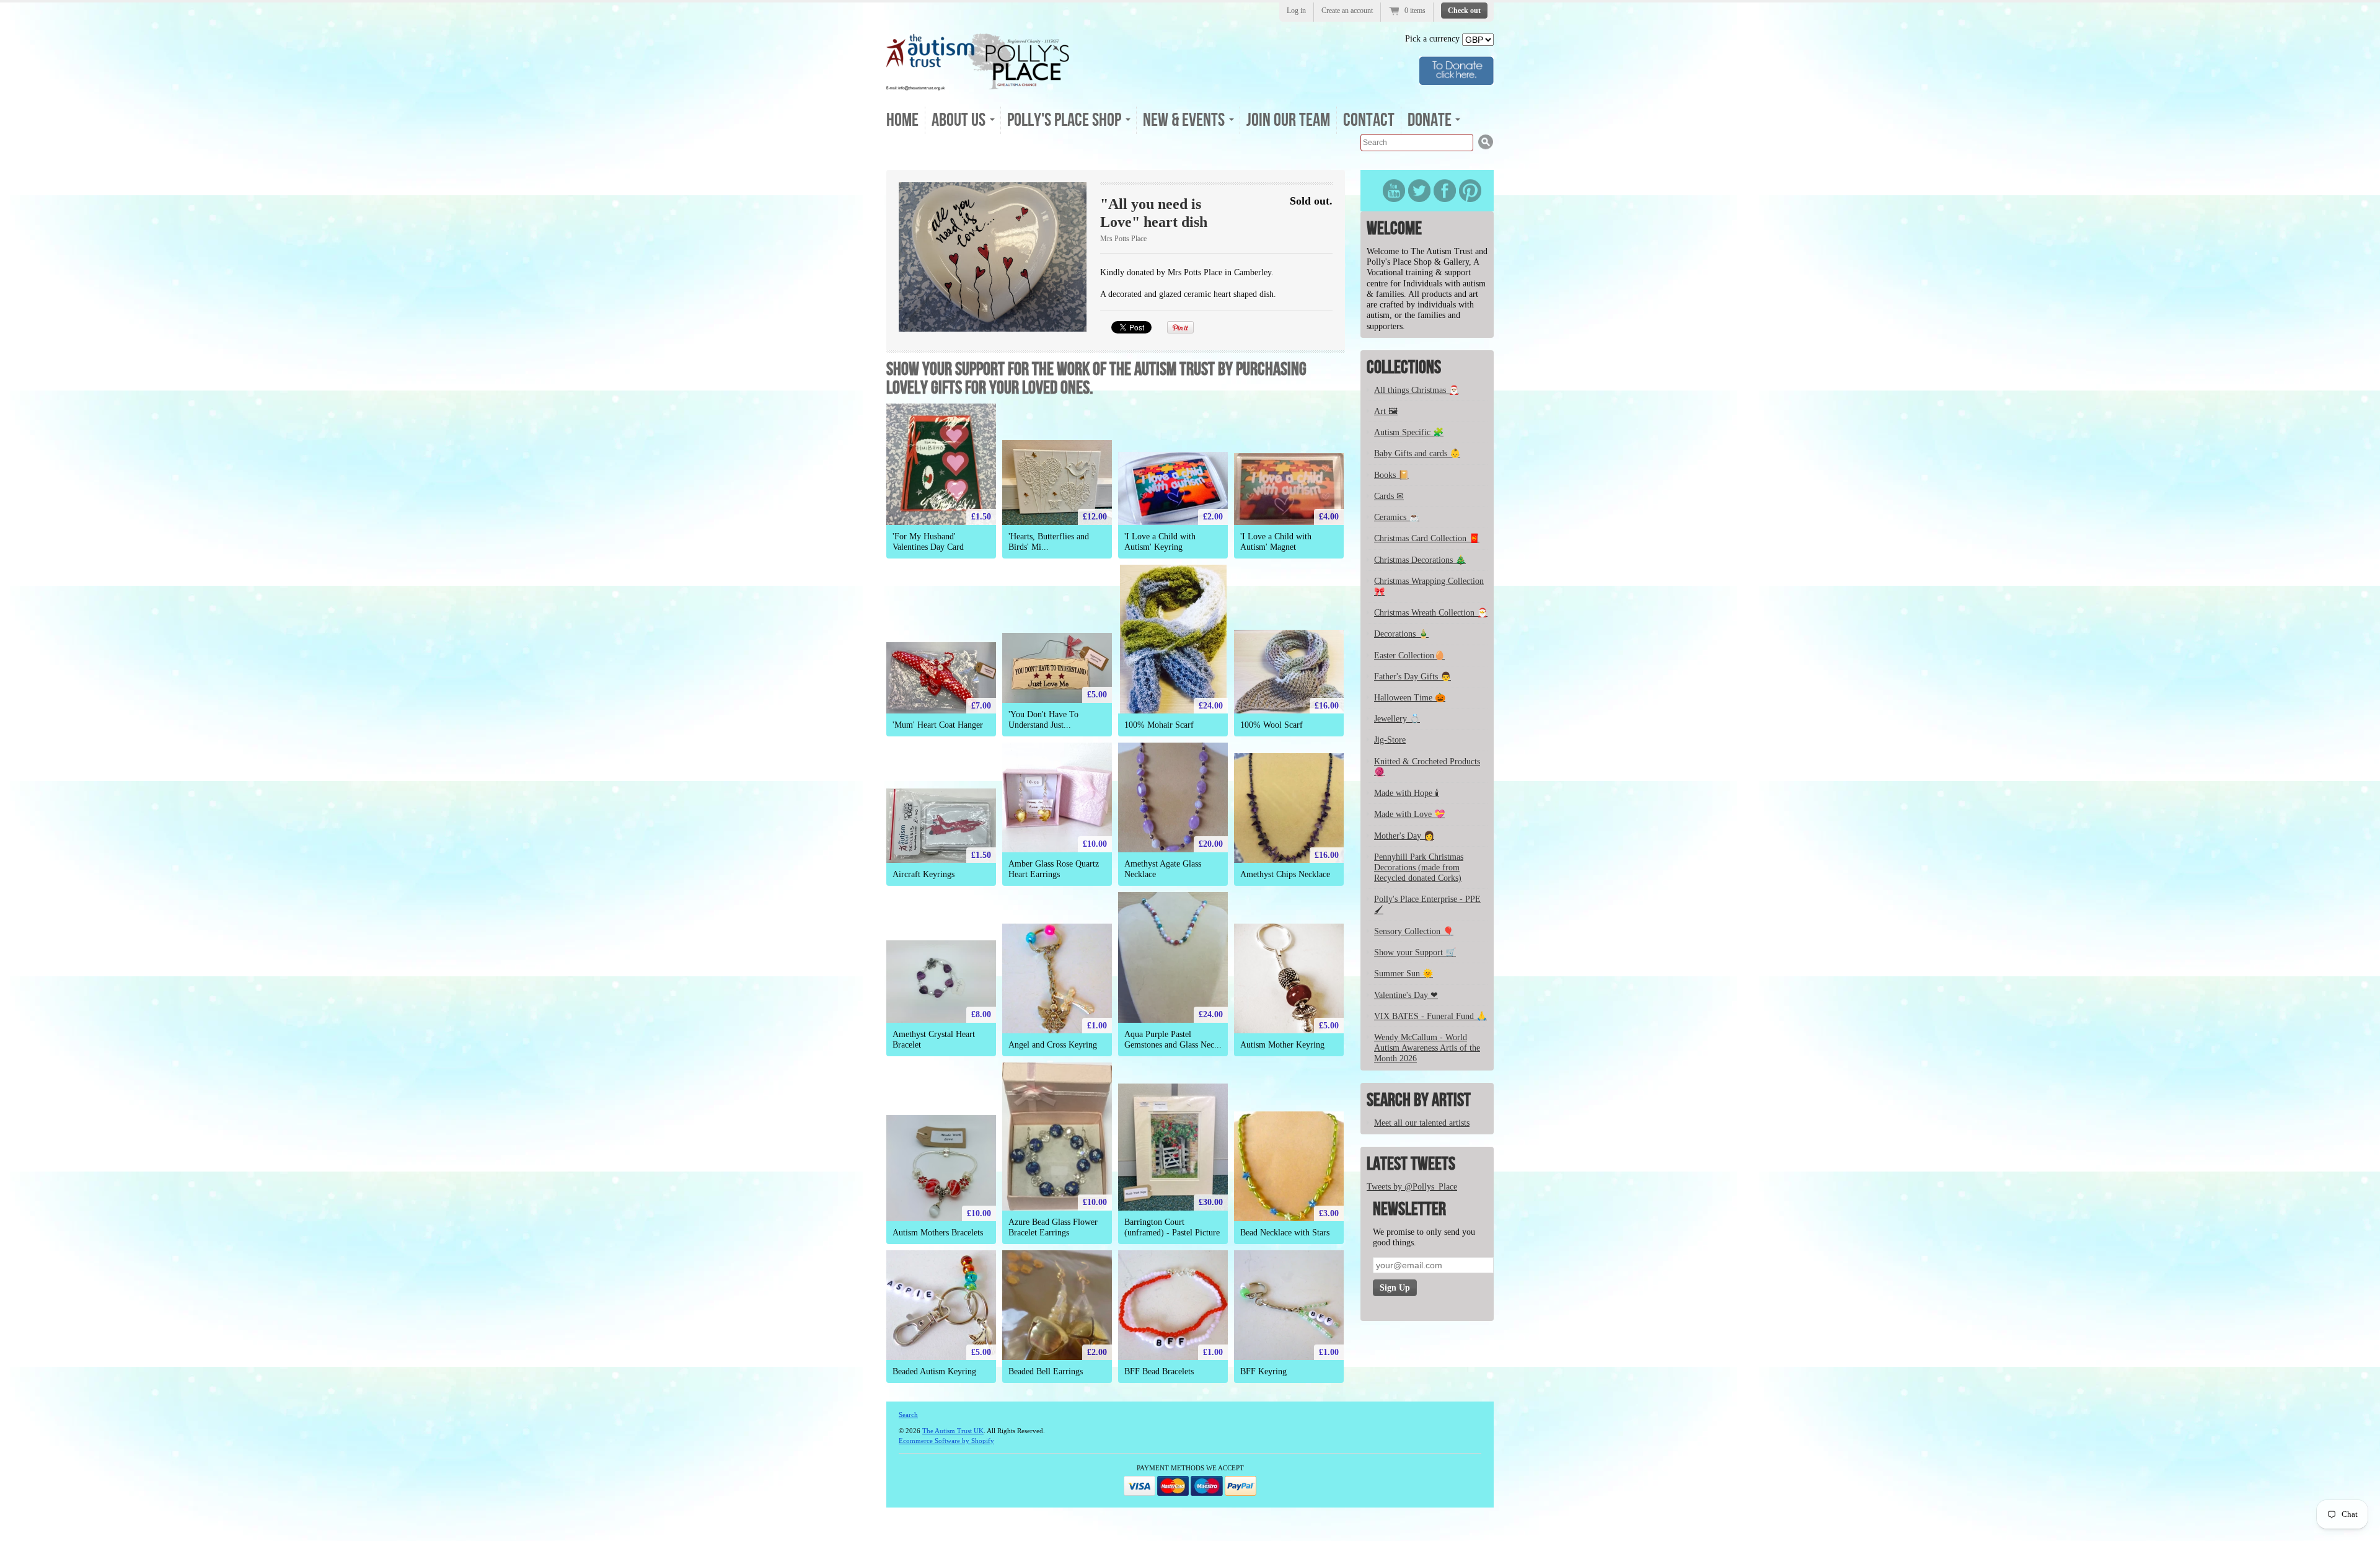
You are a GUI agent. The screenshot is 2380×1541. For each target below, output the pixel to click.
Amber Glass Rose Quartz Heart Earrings (1054, 869)
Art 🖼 (1386, 411)
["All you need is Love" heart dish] (993, 257)
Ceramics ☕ (1397, 517)
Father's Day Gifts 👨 (1413, 677)
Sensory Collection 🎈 (1414, 931)
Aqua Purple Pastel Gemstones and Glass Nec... (1173, 1040)
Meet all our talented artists (1422, 1123)
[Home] (978, 86)
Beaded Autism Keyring (934, 1371)
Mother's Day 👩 (1404, 836)
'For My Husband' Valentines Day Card (928, 542)
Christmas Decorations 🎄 (1420, 560)
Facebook (1445, 191)
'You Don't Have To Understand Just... (1043, 720)
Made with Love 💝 (1409, 814)
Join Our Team (1288, 120)
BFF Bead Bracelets (1159, 1371)
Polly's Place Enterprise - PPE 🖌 (1427, 904)
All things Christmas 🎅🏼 (1417, 390)
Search (908, 1415)
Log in (1296, 11)
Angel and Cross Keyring (1053, 1045)
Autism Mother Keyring (1282, 1045)
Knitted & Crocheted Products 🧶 (1427, 767)
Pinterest (1470, 191)
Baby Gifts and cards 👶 (1417, 453)
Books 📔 (1391, 475)
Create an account (1347, 11)
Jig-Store (1390, 740)
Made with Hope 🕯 (1407, 793)
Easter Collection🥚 (1409, 656)
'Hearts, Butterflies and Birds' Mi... (1049, 542)
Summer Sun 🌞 (1404, 974)
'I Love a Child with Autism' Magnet (1276, 542)
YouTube (1394, 191)
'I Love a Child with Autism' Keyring (1160, 542)
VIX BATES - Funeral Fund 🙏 (1430, 1016)
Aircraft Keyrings (923, 874)
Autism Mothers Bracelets (938, 1233)
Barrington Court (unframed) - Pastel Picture (1172, 1227)
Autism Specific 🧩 (1409, 432)
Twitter (1419, 191)
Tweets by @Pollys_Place (1412, 1187)
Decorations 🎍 (1401, 634)
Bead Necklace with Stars (1285, 1233)
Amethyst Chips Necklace (1285, 874)
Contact (1369, 120)
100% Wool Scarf (1272, 725)
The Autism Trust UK (953, 1431)
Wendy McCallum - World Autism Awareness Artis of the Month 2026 (1427, 1048)
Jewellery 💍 (1397, 719)
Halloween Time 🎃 (1410, 698)
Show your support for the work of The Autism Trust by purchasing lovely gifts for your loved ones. (1096, 379)
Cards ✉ (1389, 496)
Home (902, 120)
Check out (1464, 11)
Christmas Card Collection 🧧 (1427, 538)
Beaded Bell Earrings (1046, 1371)
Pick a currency (1434, 39)
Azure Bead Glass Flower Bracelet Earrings (1053, 1227)
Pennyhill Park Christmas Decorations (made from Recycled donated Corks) (1419, 868)
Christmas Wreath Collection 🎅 (1431, 613)
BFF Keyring (1263, 1371)
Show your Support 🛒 (1415, 952)
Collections (1404, 368)
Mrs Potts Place (1123, 239)
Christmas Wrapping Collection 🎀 (1429, 586)
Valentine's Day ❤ (1406, 995)
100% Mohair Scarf (1159, 725)
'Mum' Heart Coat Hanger (938, 725)
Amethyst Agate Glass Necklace (1163, 869)
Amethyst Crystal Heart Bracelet (934, 1040)
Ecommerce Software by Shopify (946, 1441)
